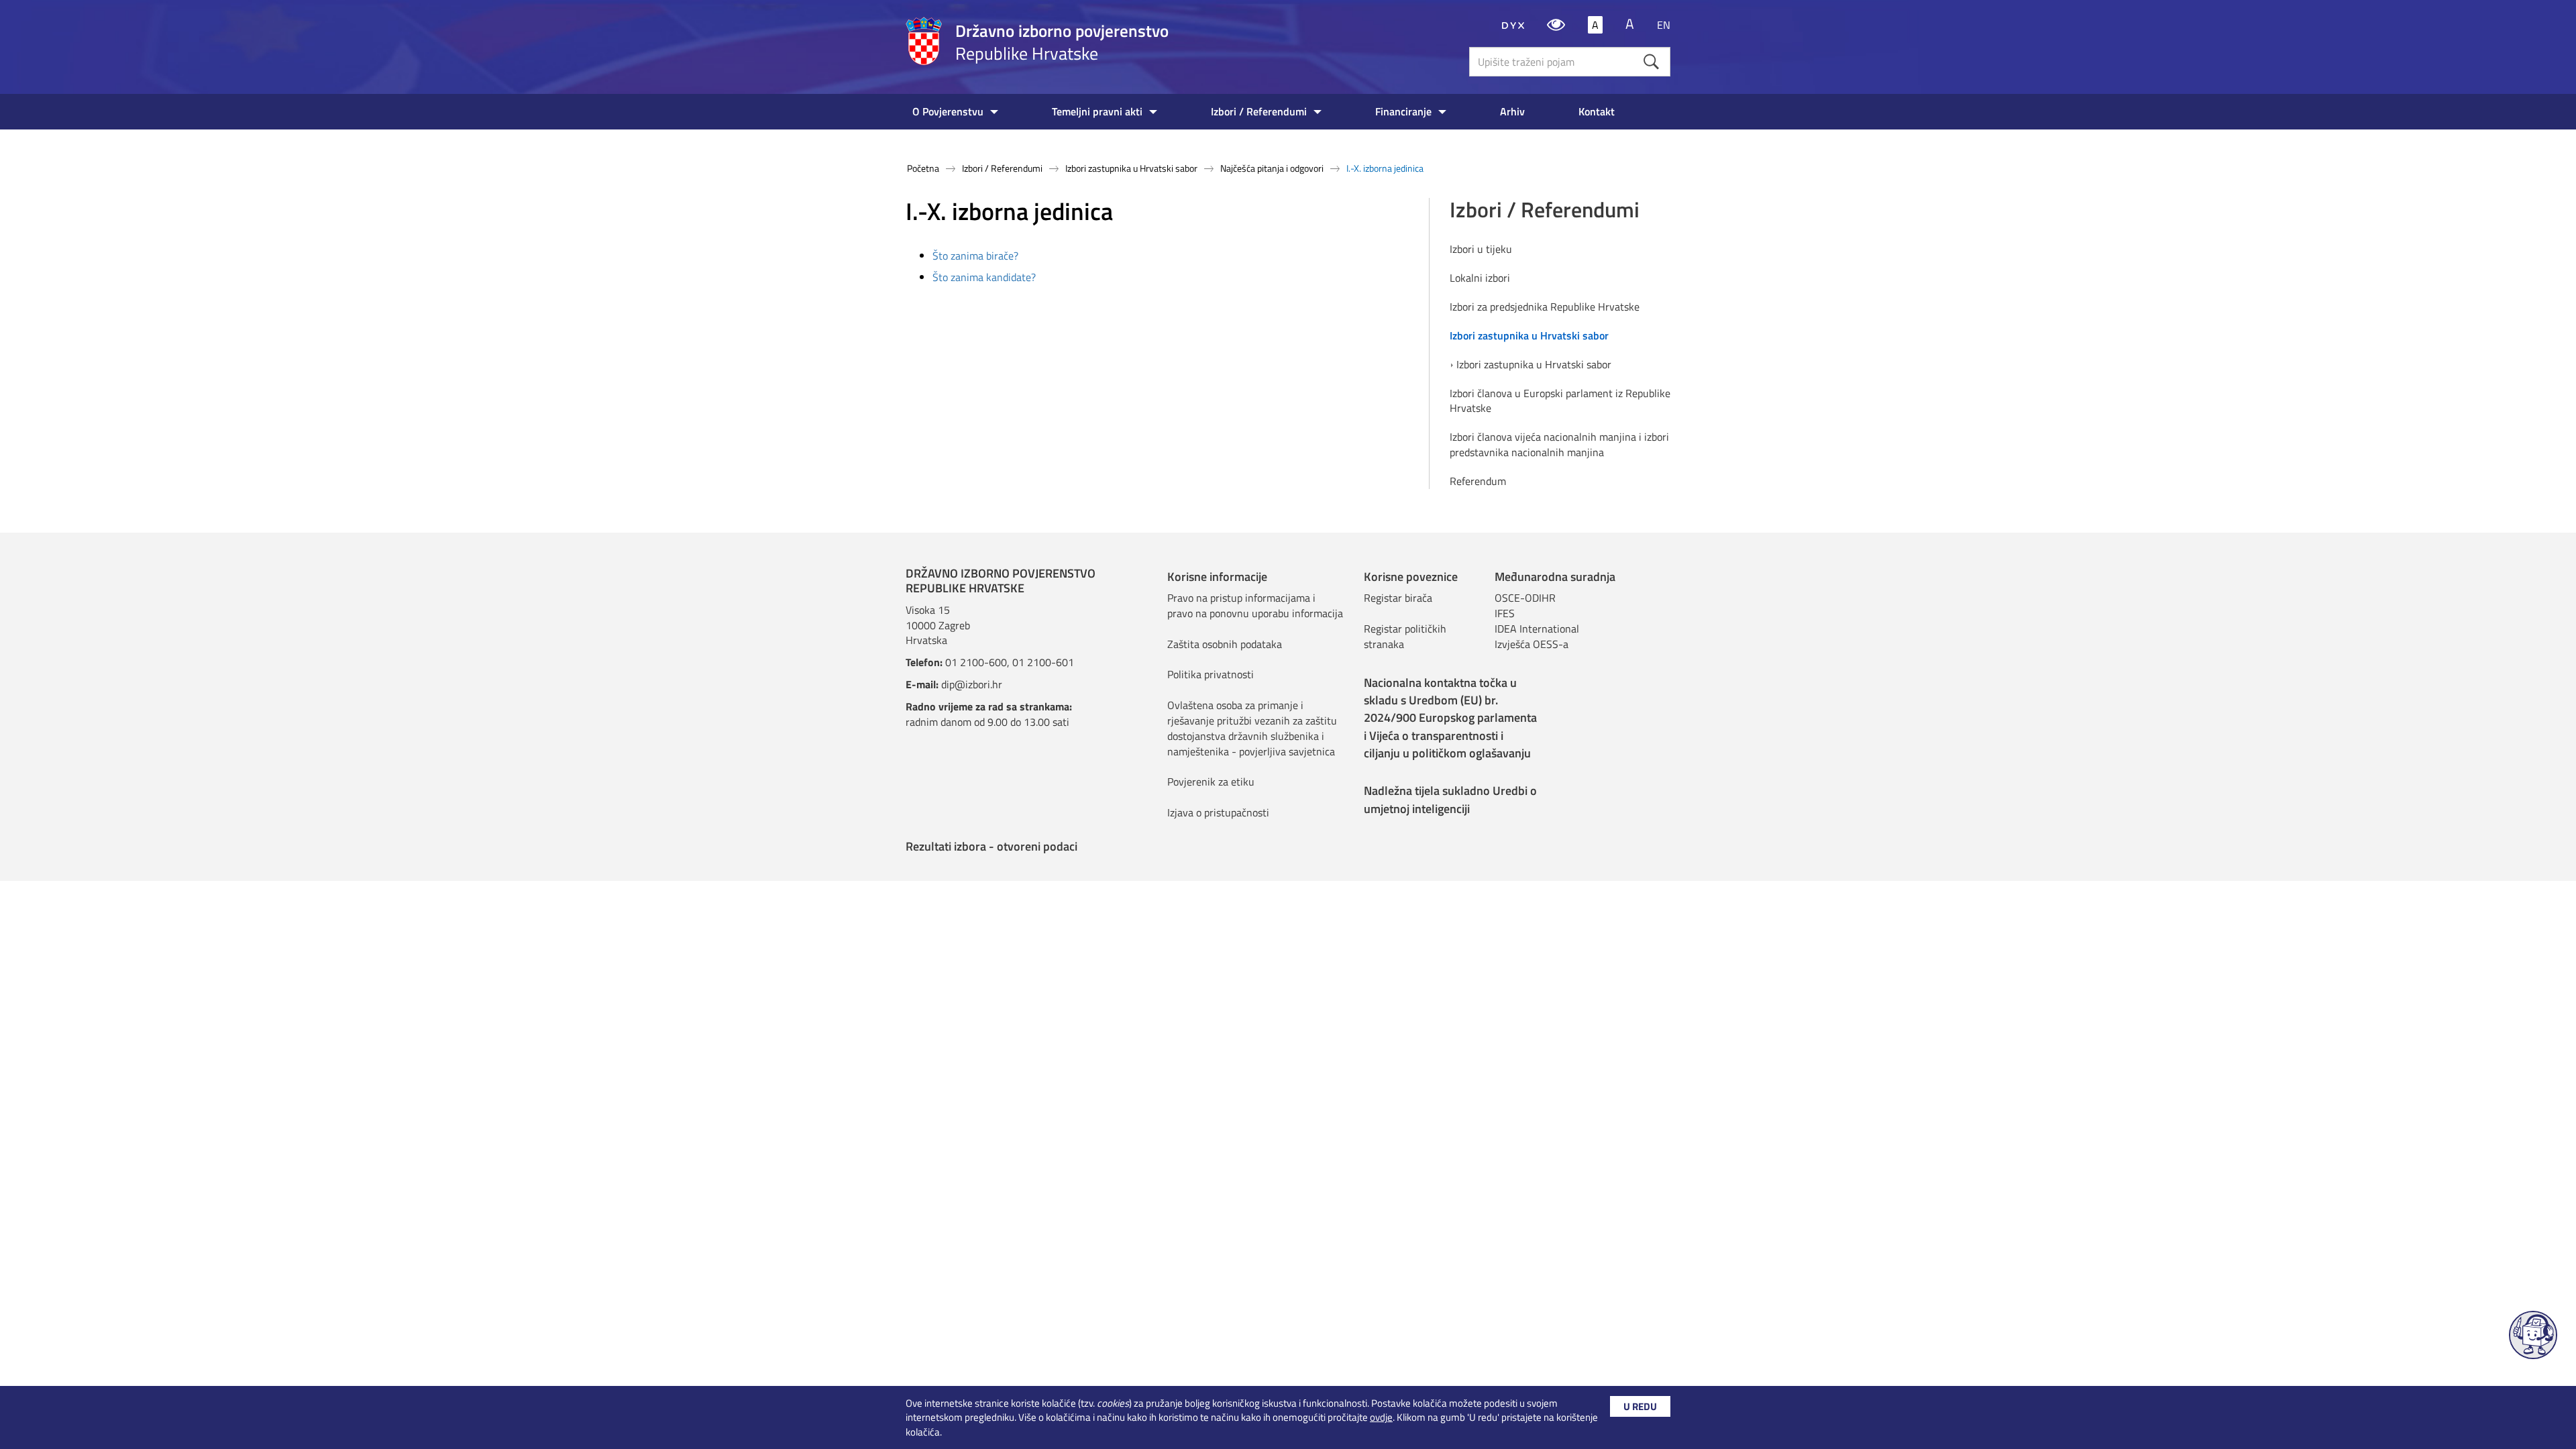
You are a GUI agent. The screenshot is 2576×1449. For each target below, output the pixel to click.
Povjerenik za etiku (1211, 782)
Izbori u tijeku (1481, 249)
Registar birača (1398, 598)
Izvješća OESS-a (1532, 644)
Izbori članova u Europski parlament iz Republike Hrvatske (1560, 401)
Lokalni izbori (1480, 278)
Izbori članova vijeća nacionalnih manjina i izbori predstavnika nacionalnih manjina (1559, 445)
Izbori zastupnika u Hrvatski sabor (1131, 168)
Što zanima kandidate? (984, 277)
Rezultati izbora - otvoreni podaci (991, 846)
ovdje (1381, 1417)
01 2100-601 (1043, 662)
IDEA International (1537, 629)
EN (1664, 25)
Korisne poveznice (1411, 577)
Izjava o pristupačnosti (1218, 812)
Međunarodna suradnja (1555, 577)
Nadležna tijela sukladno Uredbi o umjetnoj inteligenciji (1450, 799)
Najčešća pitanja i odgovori (1272, 168)
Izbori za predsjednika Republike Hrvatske (1545, 307)
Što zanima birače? (975, 256)
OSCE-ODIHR (1525, 598)
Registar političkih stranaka (1405, 636)
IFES (1505, 613)
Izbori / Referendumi (1259, 111)
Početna (923, 168)
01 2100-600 (976, 662)
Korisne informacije (1217, 577)
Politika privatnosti (1211, 674)
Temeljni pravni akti (1097, 111)
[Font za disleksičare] (1513, 25)
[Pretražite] (1651, 61)
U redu (1640, 1406)
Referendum (1478, 481)
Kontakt (1597, 111)
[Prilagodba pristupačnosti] (1556, 25)
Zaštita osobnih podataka (1225, 644)
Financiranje (1403, 111)
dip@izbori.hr (972, 684)
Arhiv (1512, 111)
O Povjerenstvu (948, 111)
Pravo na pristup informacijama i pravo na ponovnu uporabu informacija (1255, 605)
